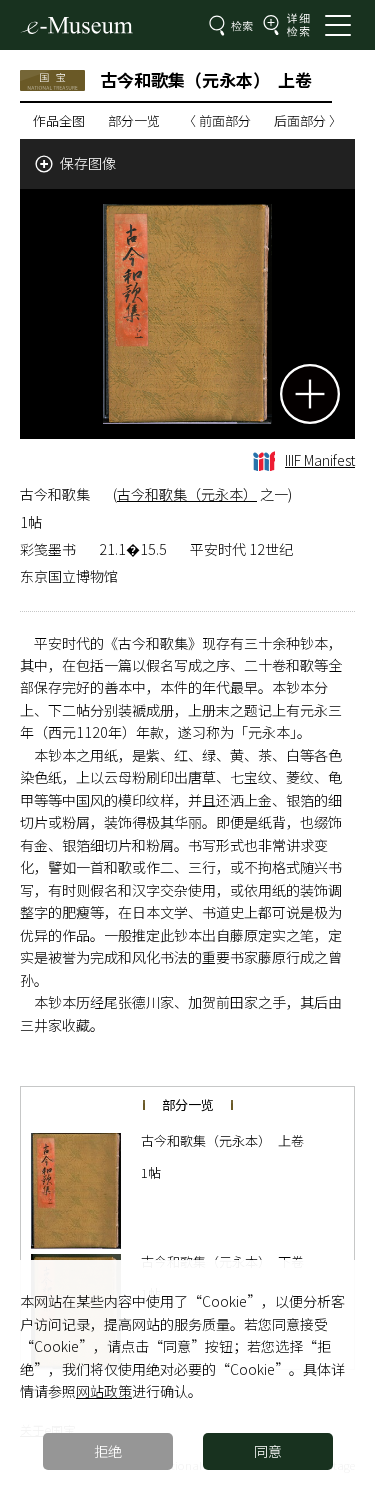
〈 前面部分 (217, 120)
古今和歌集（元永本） (187, 494)
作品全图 (59, 120)
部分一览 (134, 120)
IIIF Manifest (320, 460)
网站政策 (104, 1391)
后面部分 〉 (308, 120)
